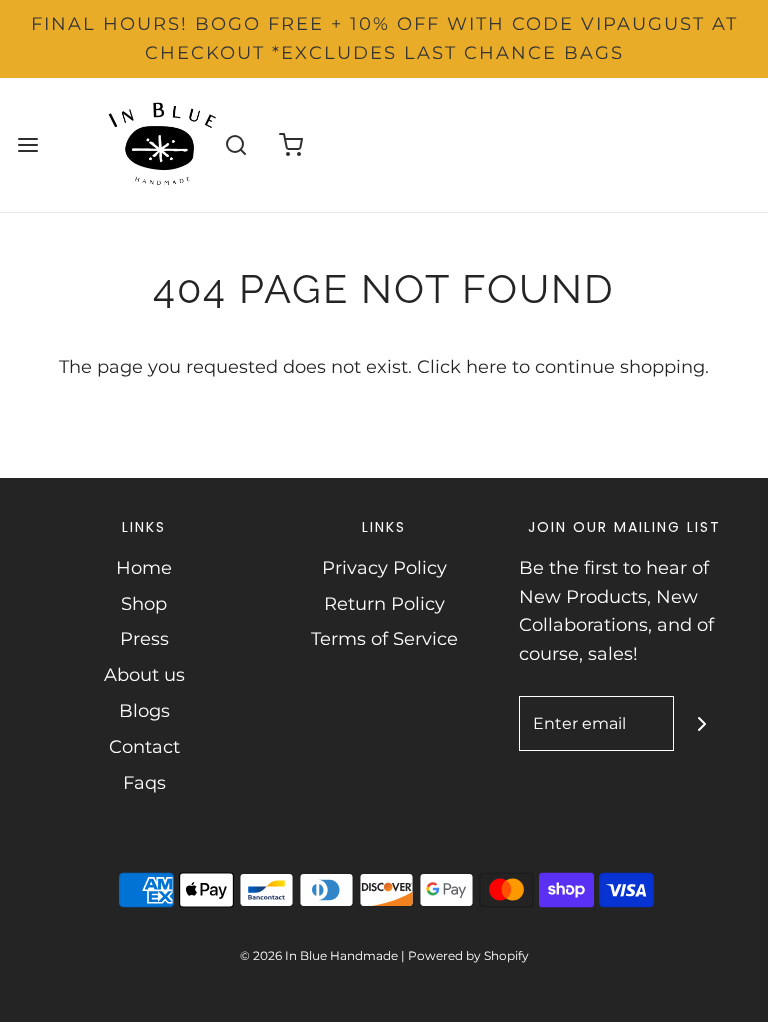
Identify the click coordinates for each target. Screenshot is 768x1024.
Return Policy (384, 604)
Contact (144, 747)
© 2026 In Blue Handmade (319, 955)
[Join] (701, 723)
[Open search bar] (236, 144)
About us (144, 675)
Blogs (144, 711)
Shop (144, 604)
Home (144, 568)
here (486, 367)
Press (144, 639)
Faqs (144, 783)
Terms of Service (384, 639)
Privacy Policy (384, 568)
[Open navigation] (27, 144)
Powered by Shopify (468, 955)
